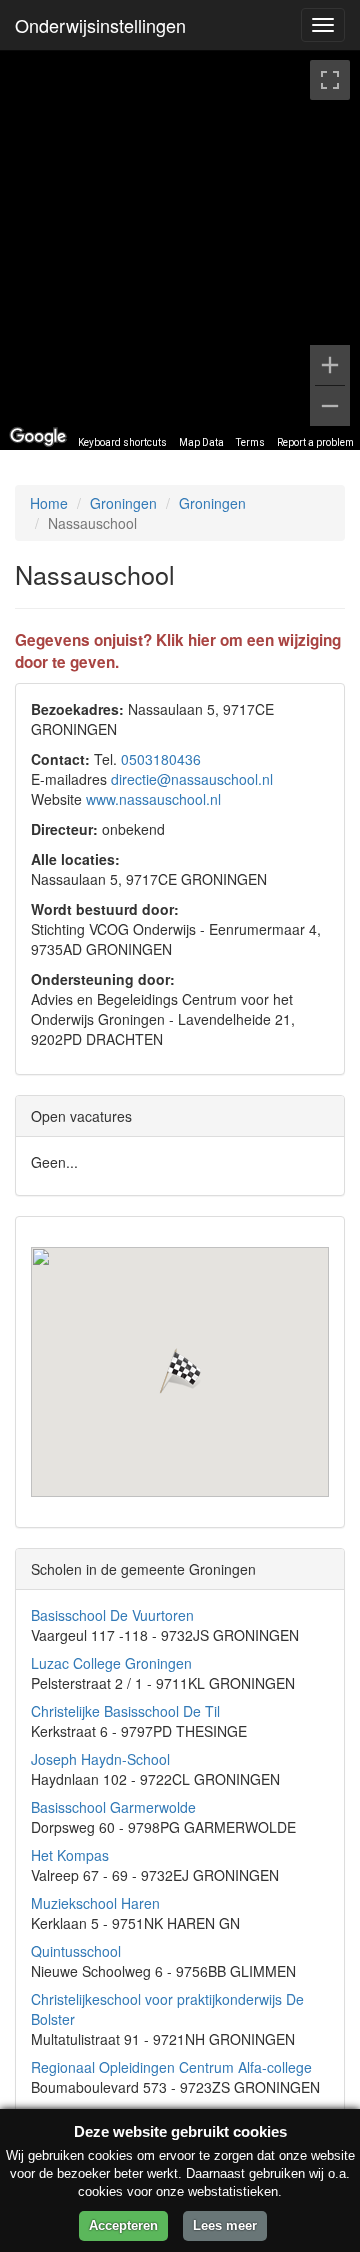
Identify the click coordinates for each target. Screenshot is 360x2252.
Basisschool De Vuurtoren (112, 1615)
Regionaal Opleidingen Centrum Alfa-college (171, 2067)
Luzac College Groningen (111, 1663)
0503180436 (161, 759)
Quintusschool (76, 1951)
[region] (180, 250)
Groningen (123, 503)
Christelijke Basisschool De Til (125, 1711)
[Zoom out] (330, 406)
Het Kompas (70, 1855)
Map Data (201, 442)
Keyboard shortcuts (122, 442)
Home (49, 503)
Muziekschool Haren (95, 1903)
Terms (250, 442)
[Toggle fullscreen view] (330, 80)
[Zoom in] (330, 365)
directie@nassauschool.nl (192, 779)
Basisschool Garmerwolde (113, 1807)
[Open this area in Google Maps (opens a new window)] (38, 437)
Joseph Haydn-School (100, 1759)
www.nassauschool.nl (153, 799)
